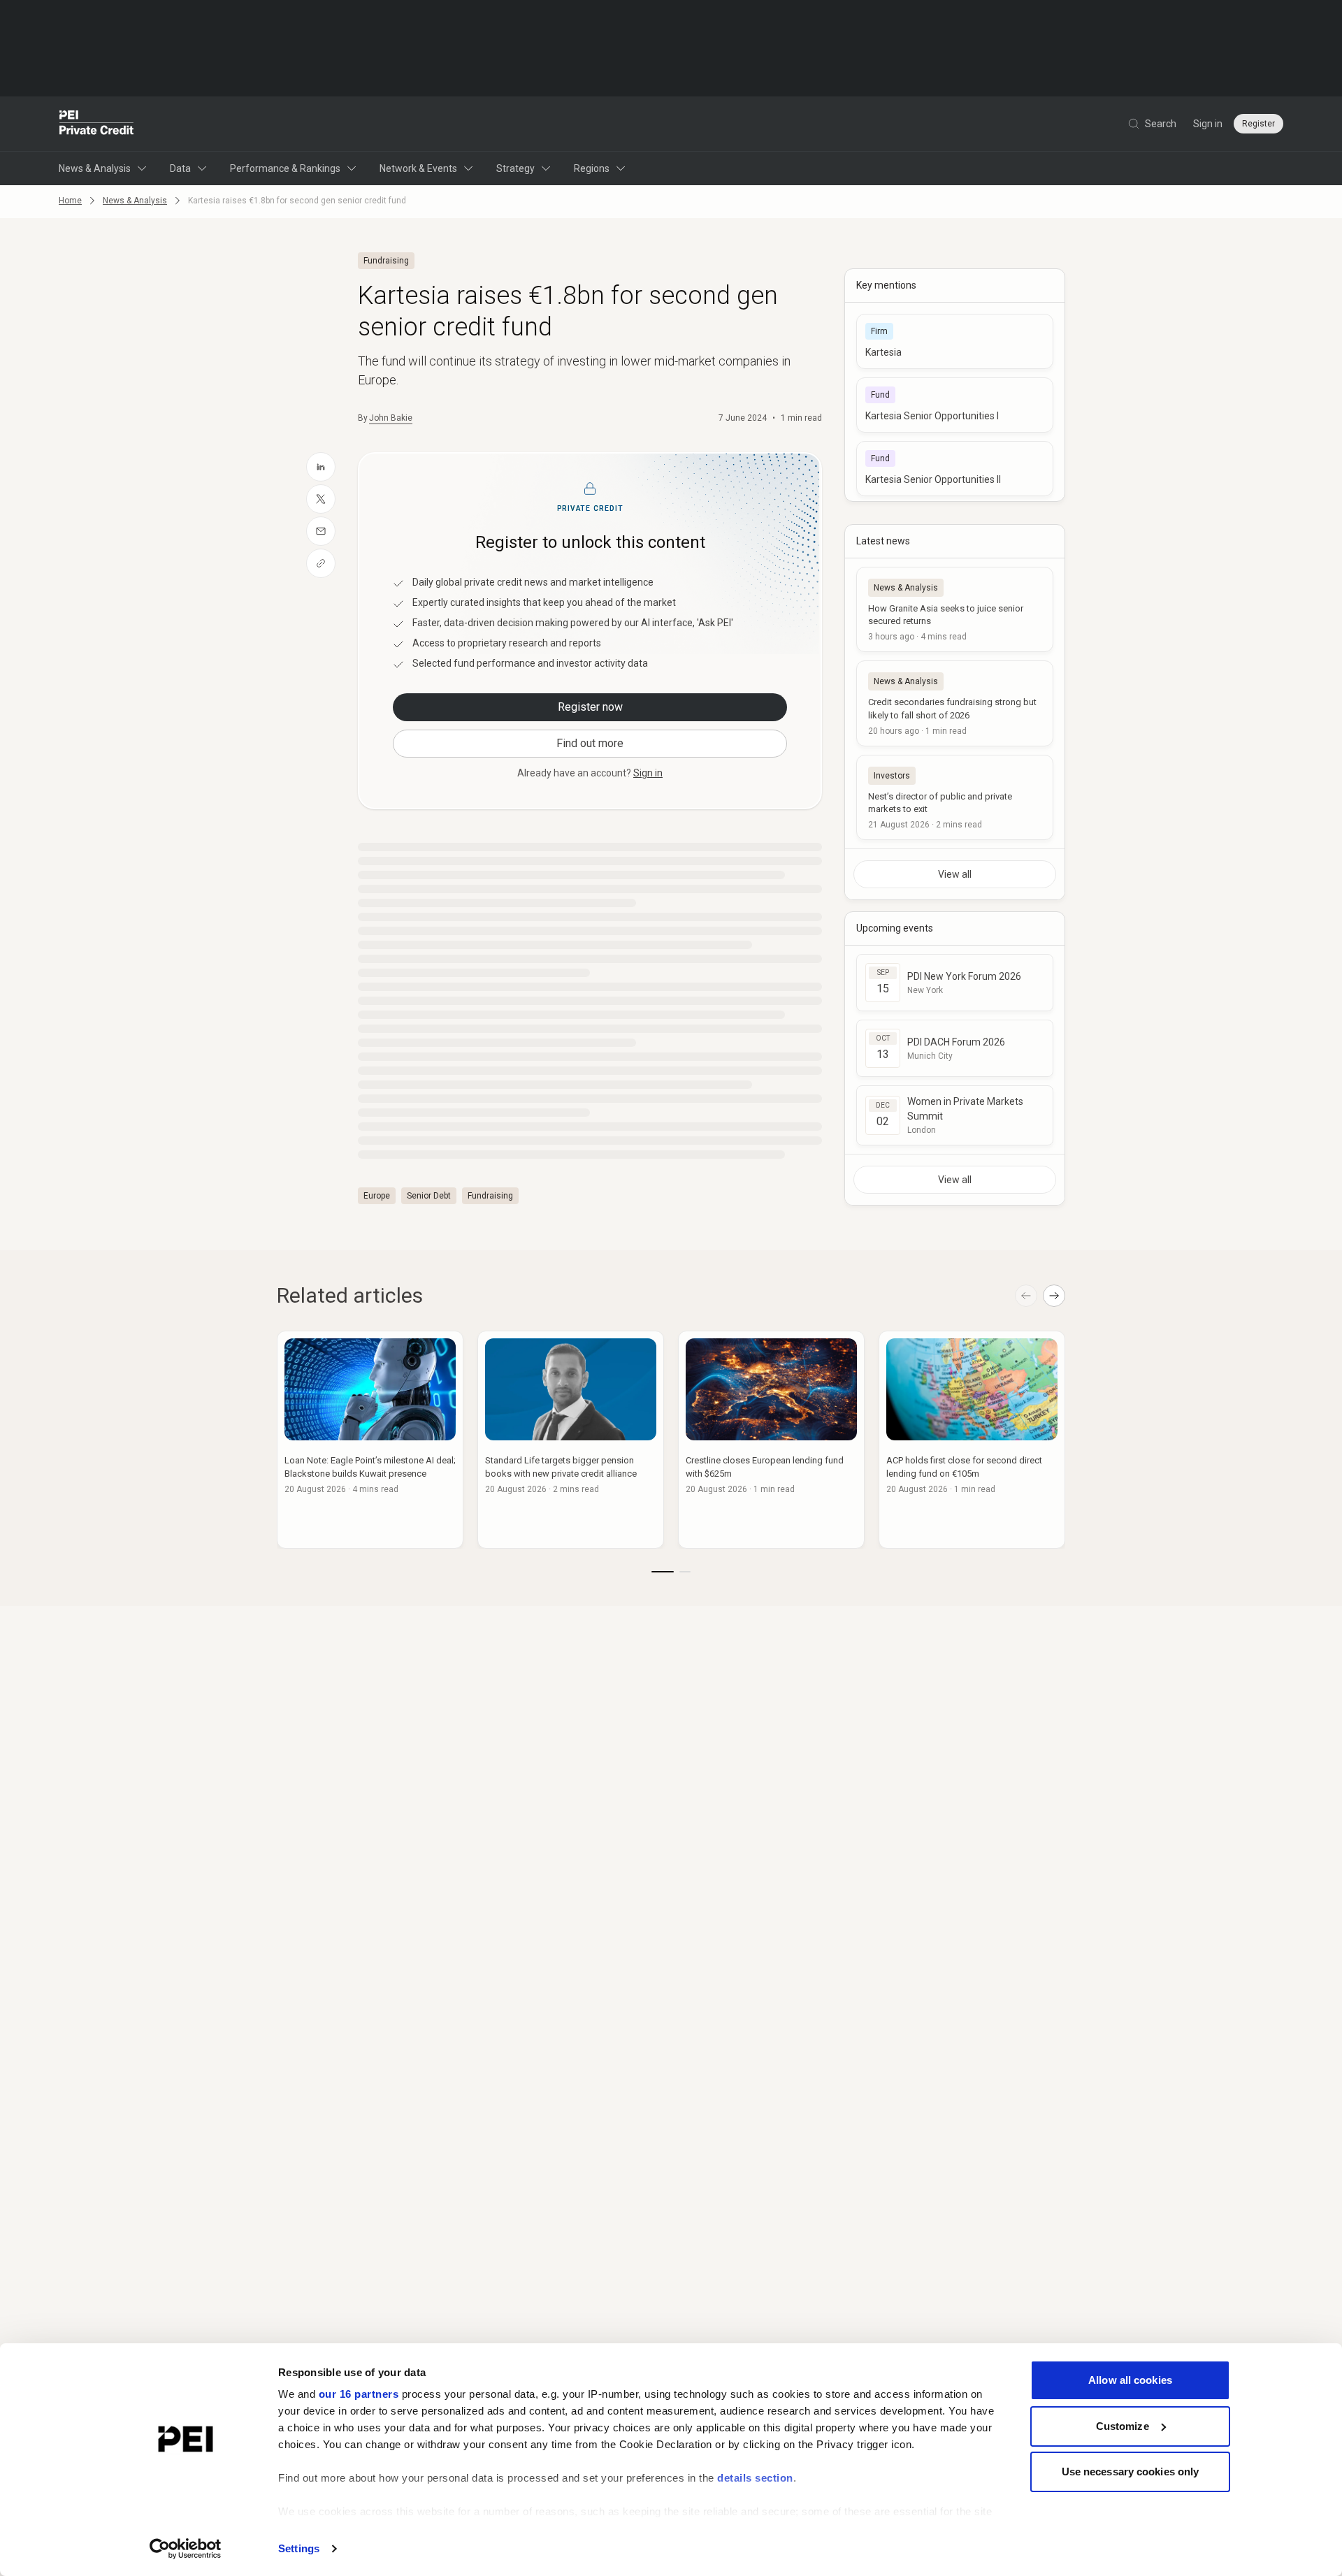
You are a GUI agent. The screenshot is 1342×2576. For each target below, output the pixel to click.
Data (180, 168)
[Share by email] (321, 531)
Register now (590, 707)
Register (1258, 124)
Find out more (590, 743)
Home (70, 201)
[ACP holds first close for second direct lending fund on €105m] (972, 1440)
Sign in (1208, 124)
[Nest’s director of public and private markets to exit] (955, 797)
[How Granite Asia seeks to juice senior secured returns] (955, 609)
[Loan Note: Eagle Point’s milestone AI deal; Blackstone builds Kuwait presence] (370, 1440)
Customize (1123, 2426)
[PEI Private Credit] (97, 124)
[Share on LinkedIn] (321, 467)
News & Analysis (95, 168)
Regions (592, 168)
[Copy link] (321, 563)
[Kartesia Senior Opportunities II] (955, 469)
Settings (299, 2548)
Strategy (515, 168)
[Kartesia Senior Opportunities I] (955, 405)
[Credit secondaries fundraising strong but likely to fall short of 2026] (955, 703)
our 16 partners (359, 2394)
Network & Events (418, 168)
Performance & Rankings (285, 168)
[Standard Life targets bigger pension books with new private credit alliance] (571, 1440)
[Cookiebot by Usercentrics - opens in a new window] (186, 2549)
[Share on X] (321, 499)
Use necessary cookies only (1131, 2472)
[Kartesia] (955, 341)
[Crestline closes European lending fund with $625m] (771, 1440)
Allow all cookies (1130, 2380)
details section (755, 2478)
